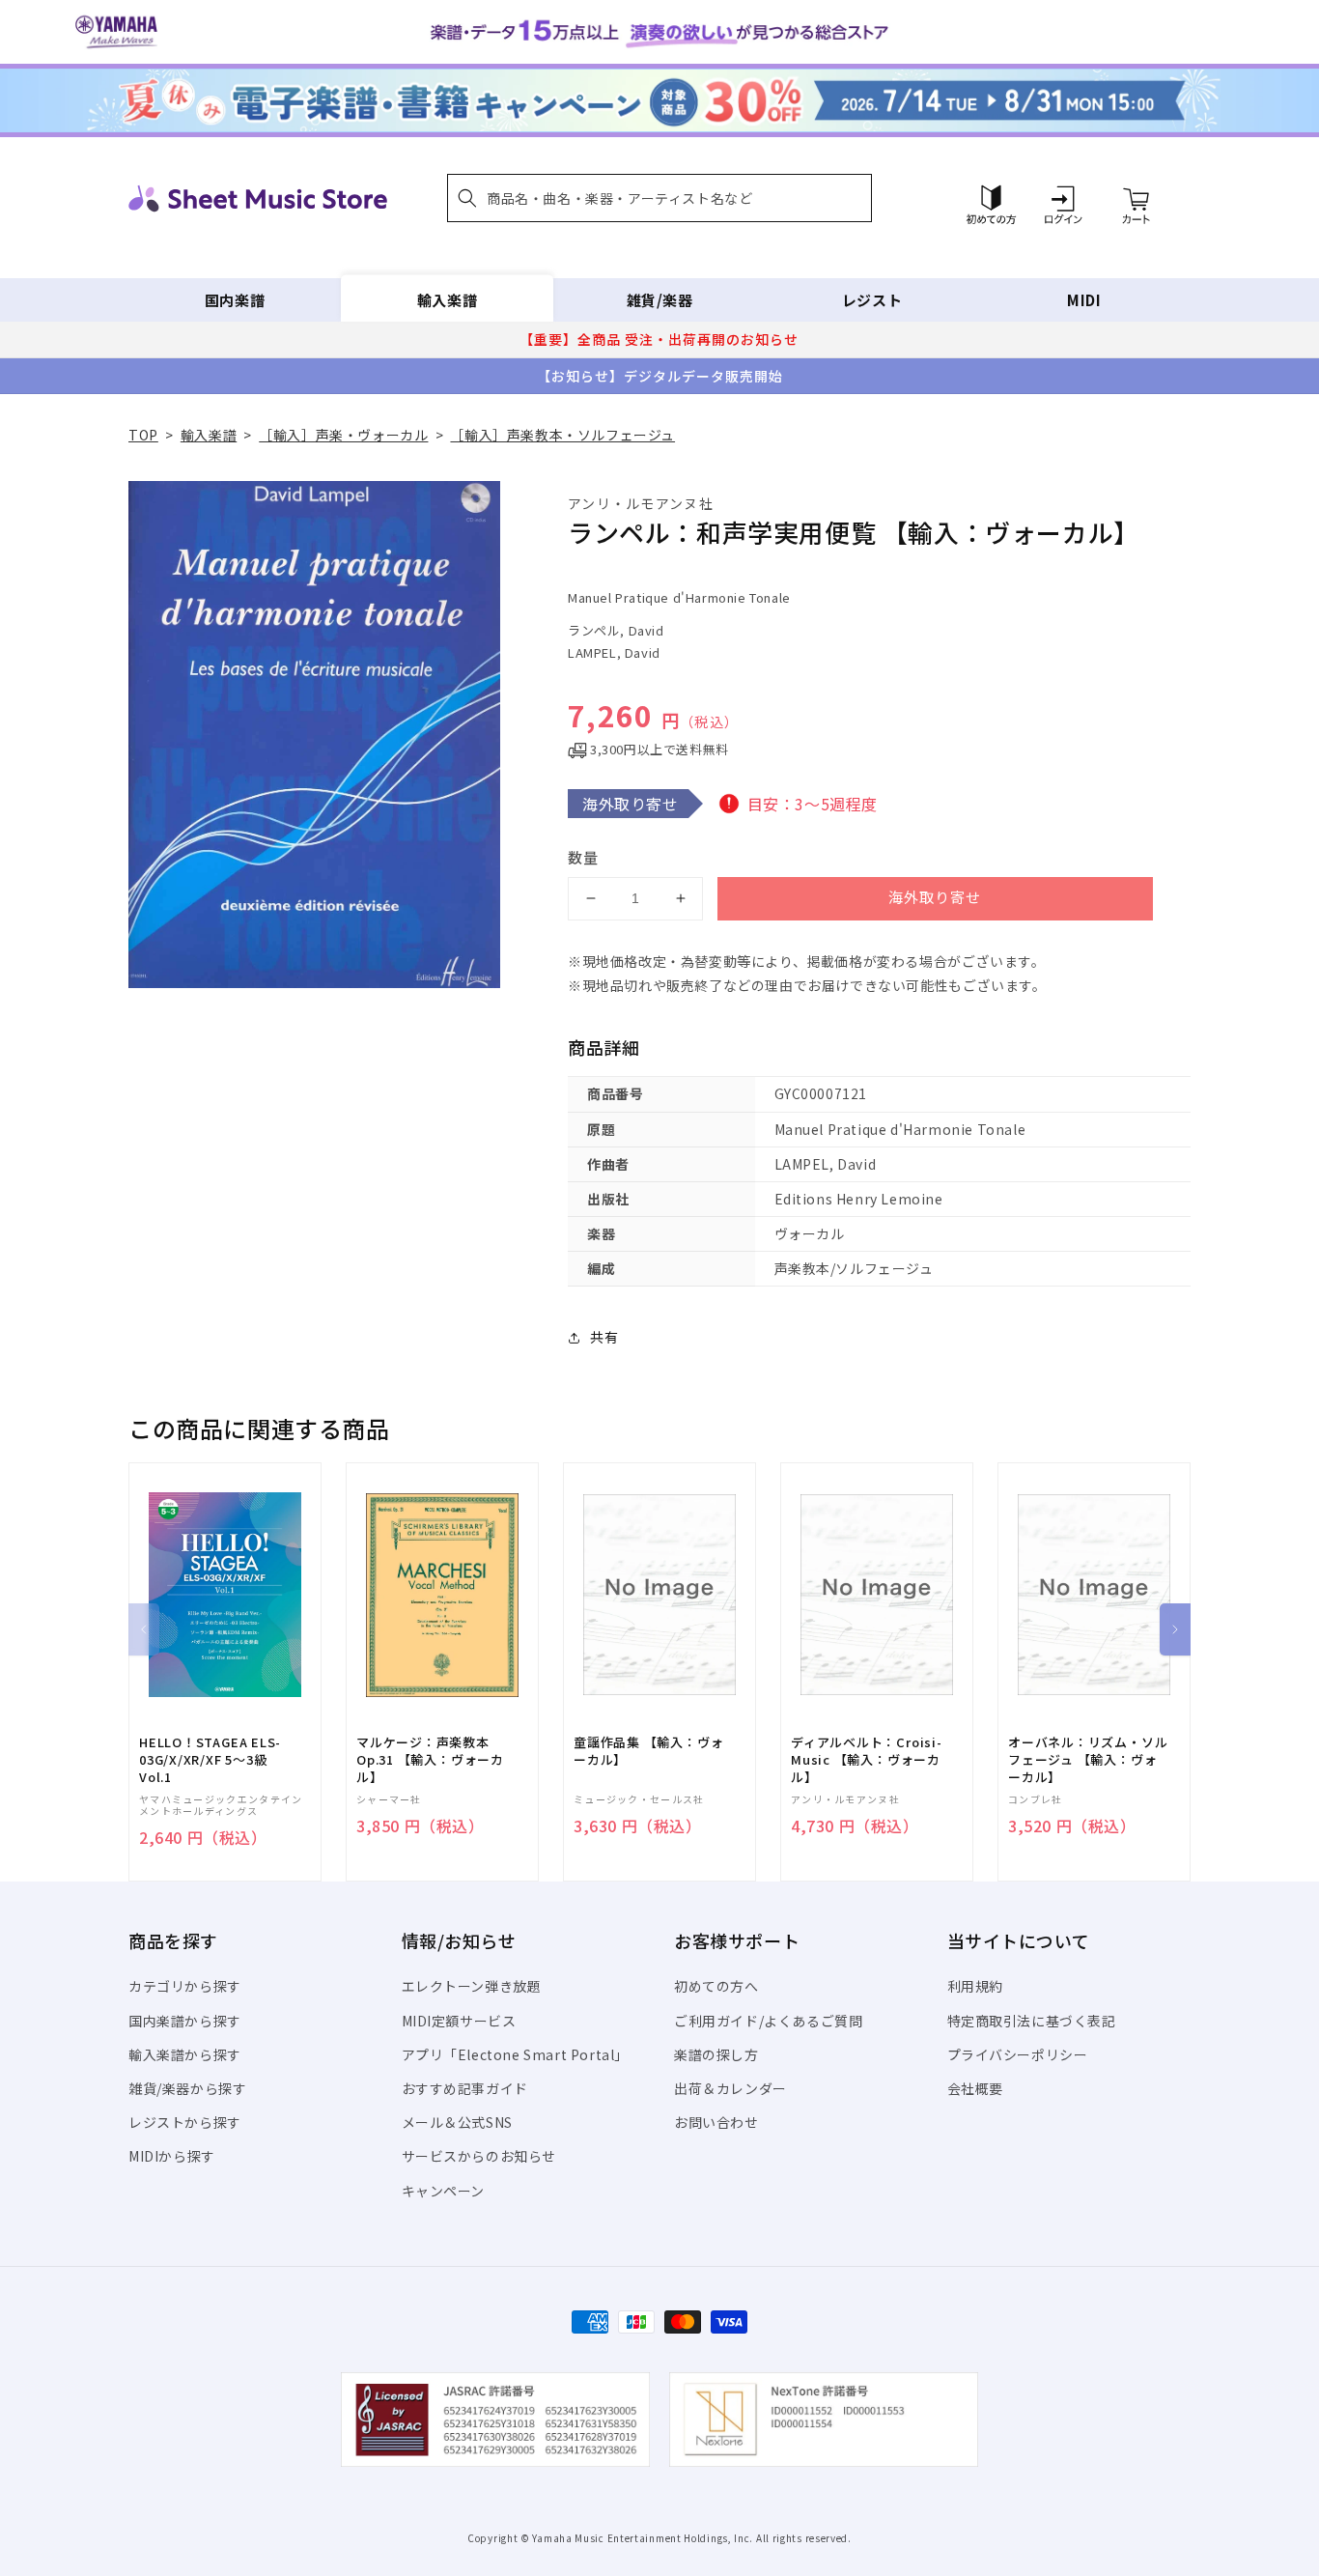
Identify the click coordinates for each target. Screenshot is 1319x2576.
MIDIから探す (172, 2156)
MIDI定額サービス (459, 2021)
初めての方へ (716, 1986)
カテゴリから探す (185, 1986)
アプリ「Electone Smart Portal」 (516, 2054)
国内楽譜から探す (185, 2021)
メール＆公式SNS (457, 2122)
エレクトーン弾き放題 (472, 1986)
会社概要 (975, 2088)
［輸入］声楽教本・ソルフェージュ (562, 435)
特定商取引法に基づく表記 (1032, 2021)
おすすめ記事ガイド (465, 2088)
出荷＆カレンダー (730, 2088)
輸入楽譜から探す (185, 2054)
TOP (143, 435)
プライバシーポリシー (1018, 2054)
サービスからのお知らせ (479, 2156)
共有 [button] (604, 1337)
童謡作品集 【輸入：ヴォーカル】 (648, 1751)
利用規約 (975, 1986)
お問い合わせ (716, 2122)
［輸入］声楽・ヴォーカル (343, 435)
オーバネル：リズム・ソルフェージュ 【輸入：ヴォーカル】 (1088, 1760)
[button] (659, 198)
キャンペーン (444, 2191)
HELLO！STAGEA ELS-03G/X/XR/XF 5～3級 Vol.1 (210, 1760)
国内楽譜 (235, 300)
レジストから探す (185, 2122)
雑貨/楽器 (660, 300)
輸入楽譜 (447, 300)
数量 (583, 857)
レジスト (872, 300)
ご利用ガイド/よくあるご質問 (768, 2021)
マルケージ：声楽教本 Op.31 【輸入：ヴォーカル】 (430, 1760)
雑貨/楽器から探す (187, 2088)
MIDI (1084, 300)
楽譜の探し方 (716, 2054)
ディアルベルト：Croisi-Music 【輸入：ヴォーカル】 (867, 1760)
